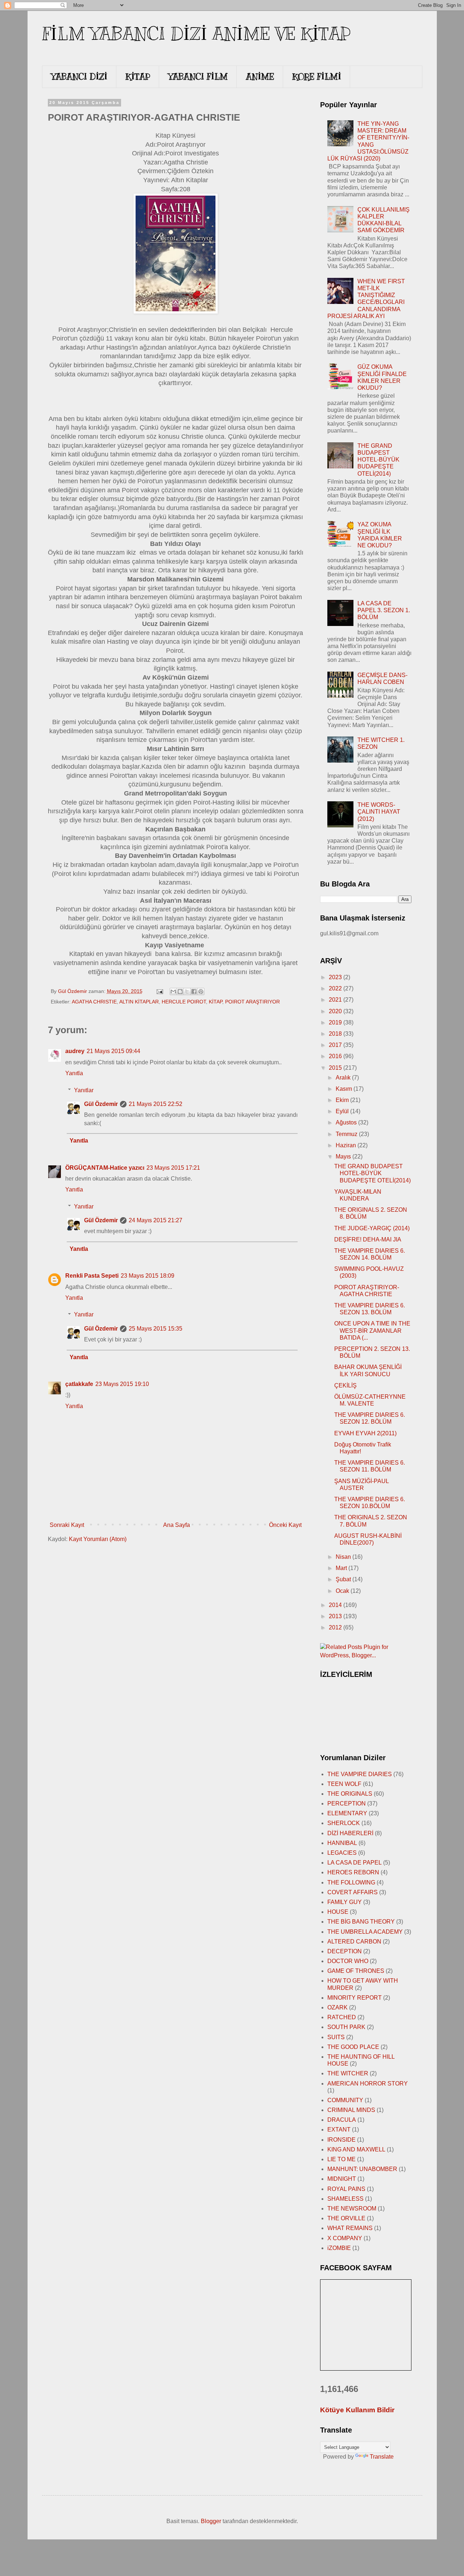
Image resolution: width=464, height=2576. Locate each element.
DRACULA (342, 2120)
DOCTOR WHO (348, 1961)
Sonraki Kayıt (67, 1525)
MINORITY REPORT (355, 1998)
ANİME (260, 76)
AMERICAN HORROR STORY (368, 2084)
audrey (75, 1051)
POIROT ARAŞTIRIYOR (252, 1002)
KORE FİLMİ (317, 76)
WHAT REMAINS (350, 2228)
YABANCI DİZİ (79, 76)
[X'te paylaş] (187, 991)
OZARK (337, 2007)
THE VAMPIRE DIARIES (360, 1774)
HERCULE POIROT (184, 1002)
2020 (336, 1011)
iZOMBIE (339, 2248)
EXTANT (339, 2130)
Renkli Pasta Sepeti (92, 1276)
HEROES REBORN (353, 1872)
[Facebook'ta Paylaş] (194, 991)
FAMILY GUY (345, 1902)
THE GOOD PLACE (353, 2047)
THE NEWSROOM (352, 2208)
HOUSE (338, 1912)
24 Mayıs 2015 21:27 (156, 1220)
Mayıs (344, 1157)
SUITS (336, 2037)
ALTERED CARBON (354, 1942)
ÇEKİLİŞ (345, 1385)
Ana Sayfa (177, 1525)
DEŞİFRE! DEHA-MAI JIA (368, 1239)
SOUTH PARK (346, 2027)
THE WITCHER (348, 2073)
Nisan (344, 1557)
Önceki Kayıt (285, 1525)
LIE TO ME (341, 2159)
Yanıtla (74, 1073)
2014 (336, 1605)
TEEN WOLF (344, 1784)
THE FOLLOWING (351, 1882)
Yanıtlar (84, 1090)
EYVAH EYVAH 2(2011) (365, 1433)
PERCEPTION (347, 1803)
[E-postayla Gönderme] (159, 991)
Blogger (211, 2521)
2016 (336, 1056)
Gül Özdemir (101, 1104)
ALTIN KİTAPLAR (139, 1002)
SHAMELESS (345, 2199)
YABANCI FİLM (198, 76)
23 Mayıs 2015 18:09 (148, 1276)
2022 (336, 988)
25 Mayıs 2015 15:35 (156, 1329)
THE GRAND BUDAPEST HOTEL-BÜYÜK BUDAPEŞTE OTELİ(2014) (378, 460)
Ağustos (347, 1122)
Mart (342, 1568)
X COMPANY (345, 2238)
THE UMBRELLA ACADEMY (365, 1932)
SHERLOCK (344, 1823)
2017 (336, 1045)
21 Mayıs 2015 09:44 (113, 1051)
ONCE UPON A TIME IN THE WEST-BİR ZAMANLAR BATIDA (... (372, 1330)
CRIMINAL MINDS (351, 2110)
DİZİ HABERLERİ (350, 1833)
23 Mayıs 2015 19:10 (122, 1384)
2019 (336, 1022)
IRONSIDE (341, 2140)
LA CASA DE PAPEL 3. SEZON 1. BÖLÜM (384, 610)
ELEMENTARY (347, 1813)
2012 (336, 1627)
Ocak (343, 1591)
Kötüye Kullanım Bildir (357, 2410)
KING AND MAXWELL (356, 2149)
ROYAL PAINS (346, 2189)
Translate (382, 2457)
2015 (336, 1068)
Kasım (345, 1089)
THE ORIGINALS (350, 1794)
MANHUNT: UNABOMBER (362, 2169)
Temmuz (347, 1134)
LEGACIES (342, 1853)
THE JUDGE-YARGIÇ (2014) (372, 1228)
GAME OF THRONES (356, 1971)
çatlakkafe (79, 1384)
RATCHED (342, 2017)
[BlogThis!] (180, 991)
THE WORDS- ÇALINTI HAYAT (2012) (379, 812)
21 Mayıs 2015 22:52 (156, 1104)
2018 (336, 1034)
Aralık (344, 1078)
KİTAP (138, 76)
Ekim (343, 1100)
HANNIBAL (342, 1843)
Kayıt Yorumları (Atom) (98, 1539)
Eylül (343, 1111)
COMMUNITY (345, 2100)
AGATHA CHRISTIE (94, 1002)
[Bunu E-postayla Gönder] (173, 991)
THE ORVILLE (346, 2218)
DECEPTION (345, 1951)
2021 (336, 1000)
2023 (336, 977)
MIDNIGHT (342, 2179)
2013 (336, 1616)
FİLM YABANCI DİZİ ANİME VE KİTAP (196, 34)
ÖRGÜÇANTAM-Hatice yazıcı (105, 1168)
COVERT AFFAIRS (353, 1892)
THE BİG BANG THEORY (361, 1922)
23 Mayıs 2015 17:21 (173, 1168)
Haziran (347, 1145)
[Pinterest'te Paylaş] (201, 991)
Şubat (344, 1579)
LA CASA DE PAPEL (355, 1863)
